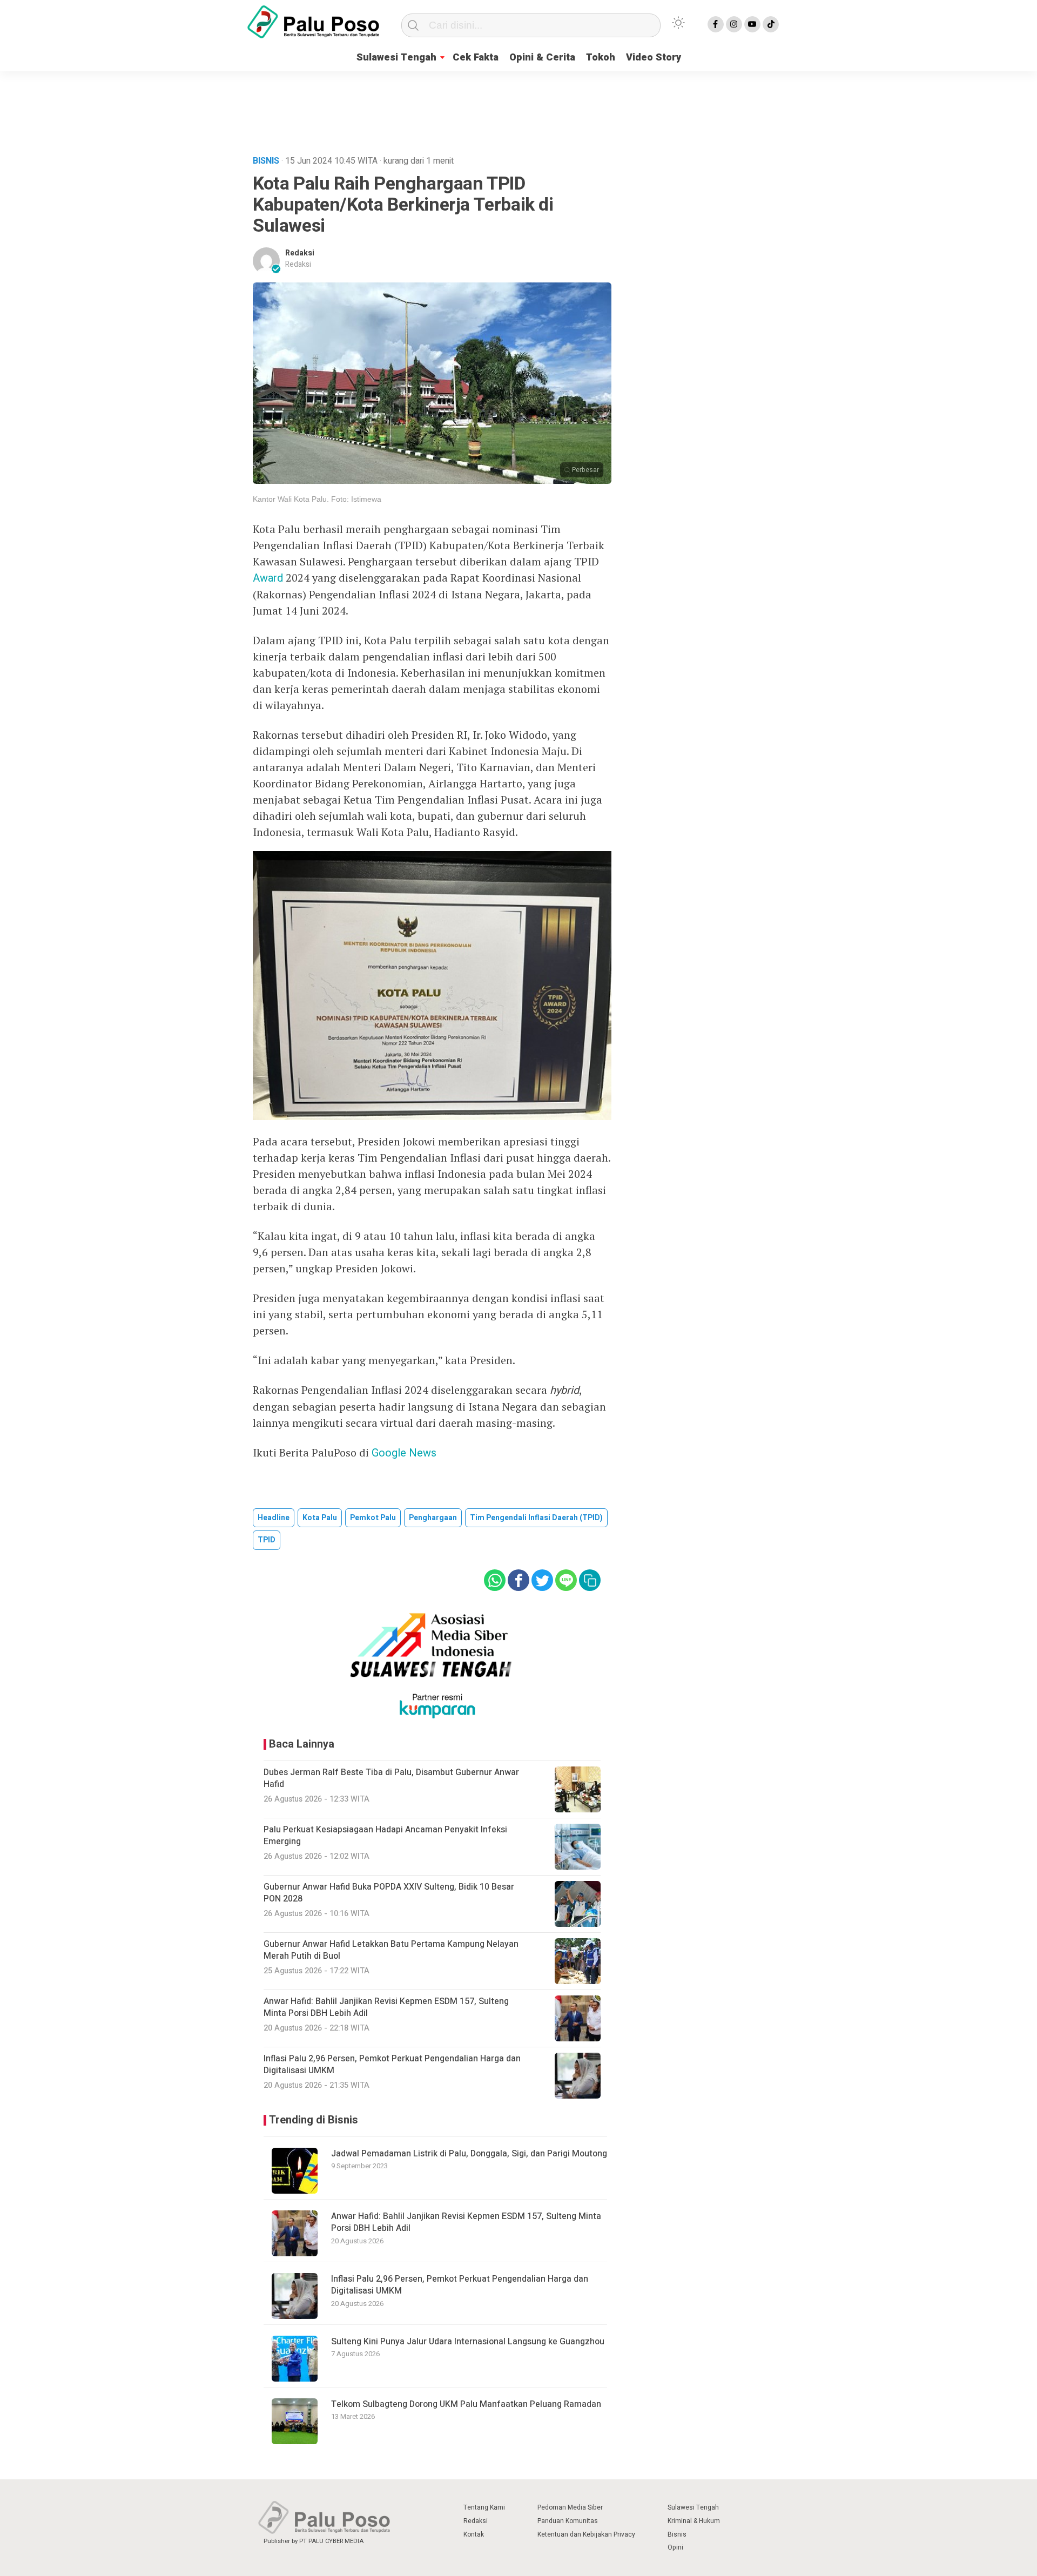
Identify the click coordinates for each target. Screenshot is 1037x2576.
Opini (675, 2547)
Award (268, 578)
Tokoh (601, 58)
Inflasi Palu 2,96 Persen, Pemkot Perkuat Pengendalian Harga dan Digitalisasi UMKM (460, 2285)
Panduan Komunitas (568, 2521)
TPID (267, 1540)
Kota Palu (320, 1518)
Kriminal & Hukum (694, 2521)
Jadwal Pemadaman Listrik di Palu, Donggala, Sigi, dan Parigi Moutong (469, 2154)
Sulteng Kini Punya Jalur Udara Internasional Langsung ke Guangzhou (468, 2342)
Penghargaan (433, 1518)
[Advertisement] (518, 110)
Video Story (654, 58)
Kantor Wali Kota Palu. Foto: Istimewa (317, 499)
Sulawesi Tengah (396, 58)
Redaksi (300, 253)
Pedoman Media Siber (570, 2507)
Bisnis (677, 2534)
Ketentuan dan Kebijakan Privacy (586, 2534)
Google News (404, 1453)
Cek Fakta (476, 58)
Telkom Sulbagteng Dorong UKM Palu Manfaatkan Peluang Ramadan (466, 2404)
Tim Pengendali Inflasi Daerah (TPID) (536, 1518)
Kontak (474, 2534)
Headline (274, 1518)
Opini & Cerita (542, 58)
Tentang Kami (484, 2507)
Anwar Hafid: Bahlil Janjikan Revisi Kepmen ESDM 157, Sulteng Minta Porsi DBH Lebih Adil (466, 2222)
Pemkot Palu (373, 1518)
